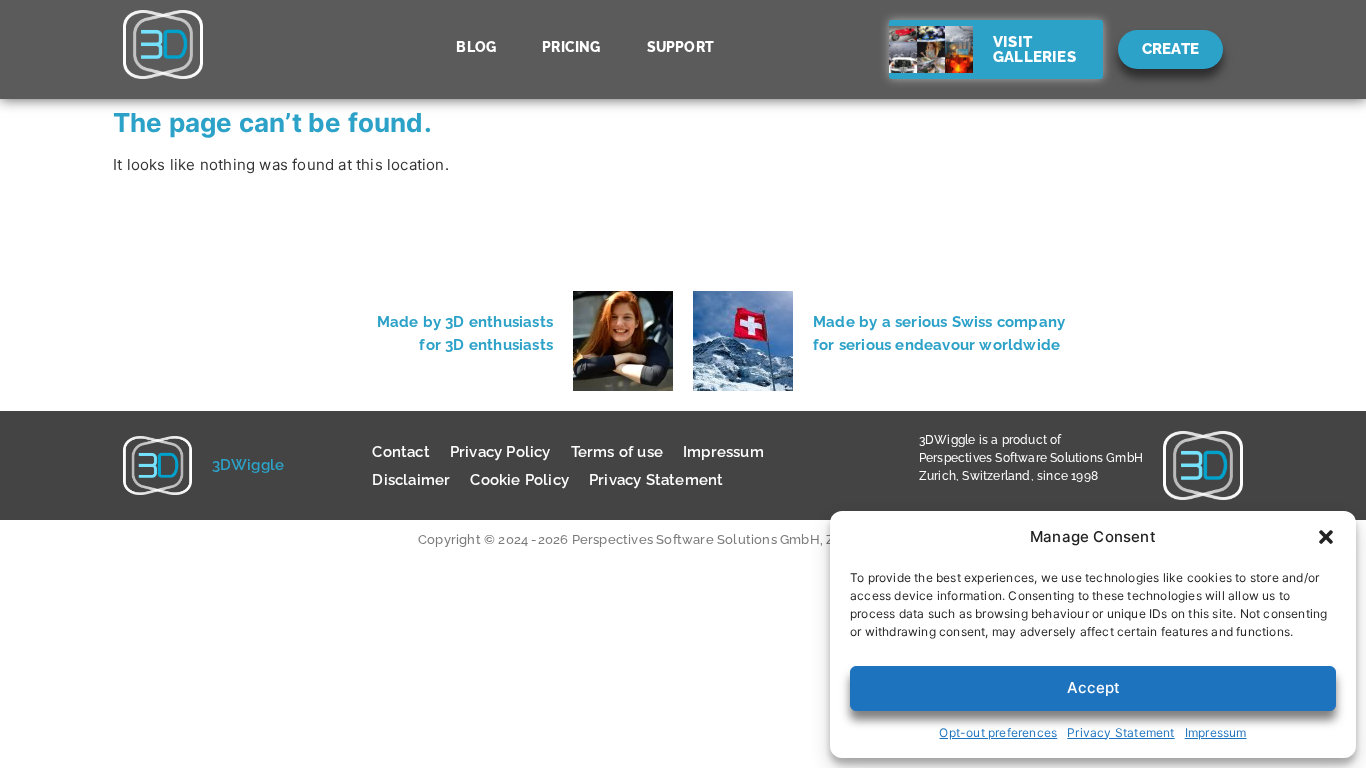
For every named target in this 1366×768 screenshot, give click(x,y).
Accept (1093, 687)
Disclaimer (411, 480)
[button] (1326, 537)
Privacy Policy (500, 452)
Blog (476, 47)
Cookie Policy (519, 480)
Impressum (1216, 732)
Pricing (571, 47)
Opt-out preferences (998, 732)
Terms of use (617, 452)
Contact (400, 452)
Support (680, 47)
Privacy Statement (1120, 732)
